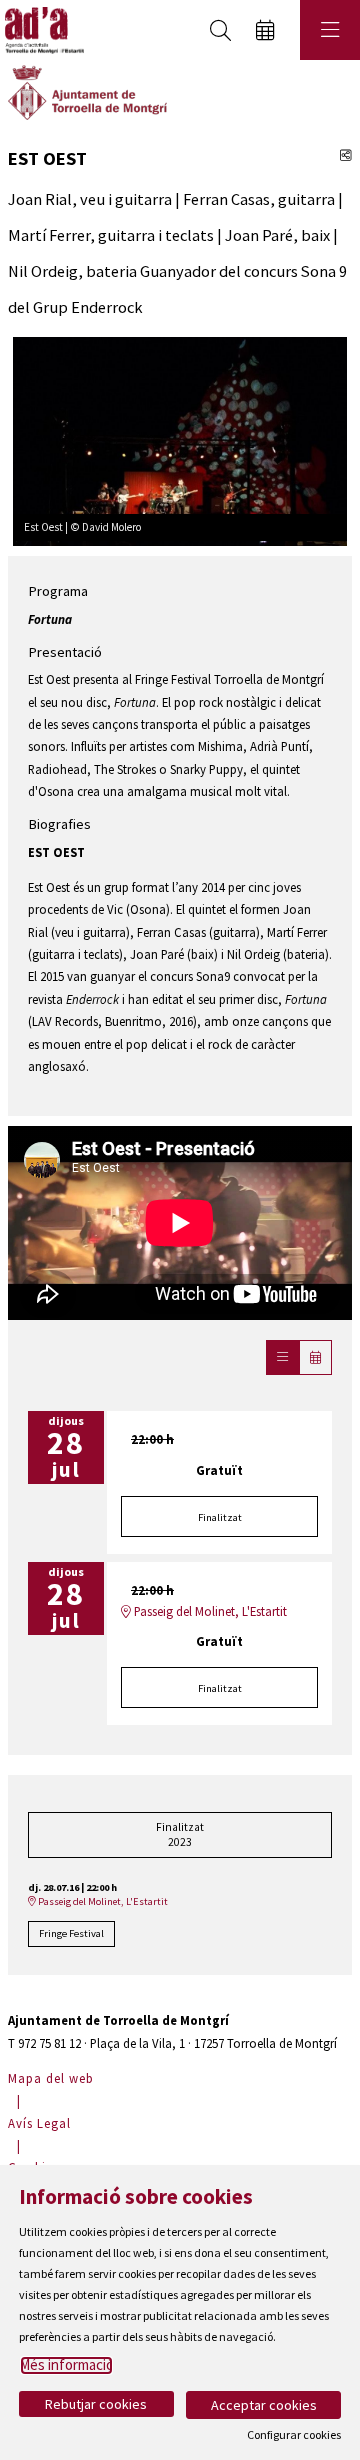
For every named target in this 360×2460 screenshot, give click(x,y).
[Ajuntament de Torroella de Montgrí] (87, 91)
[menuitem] (53, 2078)
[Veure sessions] (282, 1357)
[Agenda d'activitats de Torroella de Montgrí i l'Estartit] (42, 30)
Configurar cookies (294, 2435)
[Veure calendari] (315, 1357)
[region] (180, 439)
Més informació (66, 2364)
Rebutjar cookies (96, 2404)
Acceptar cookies (264, 2405)
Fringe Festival (71, 1933)
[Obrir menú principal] (330, 30)
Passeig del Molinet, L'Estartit (209, 1611)
